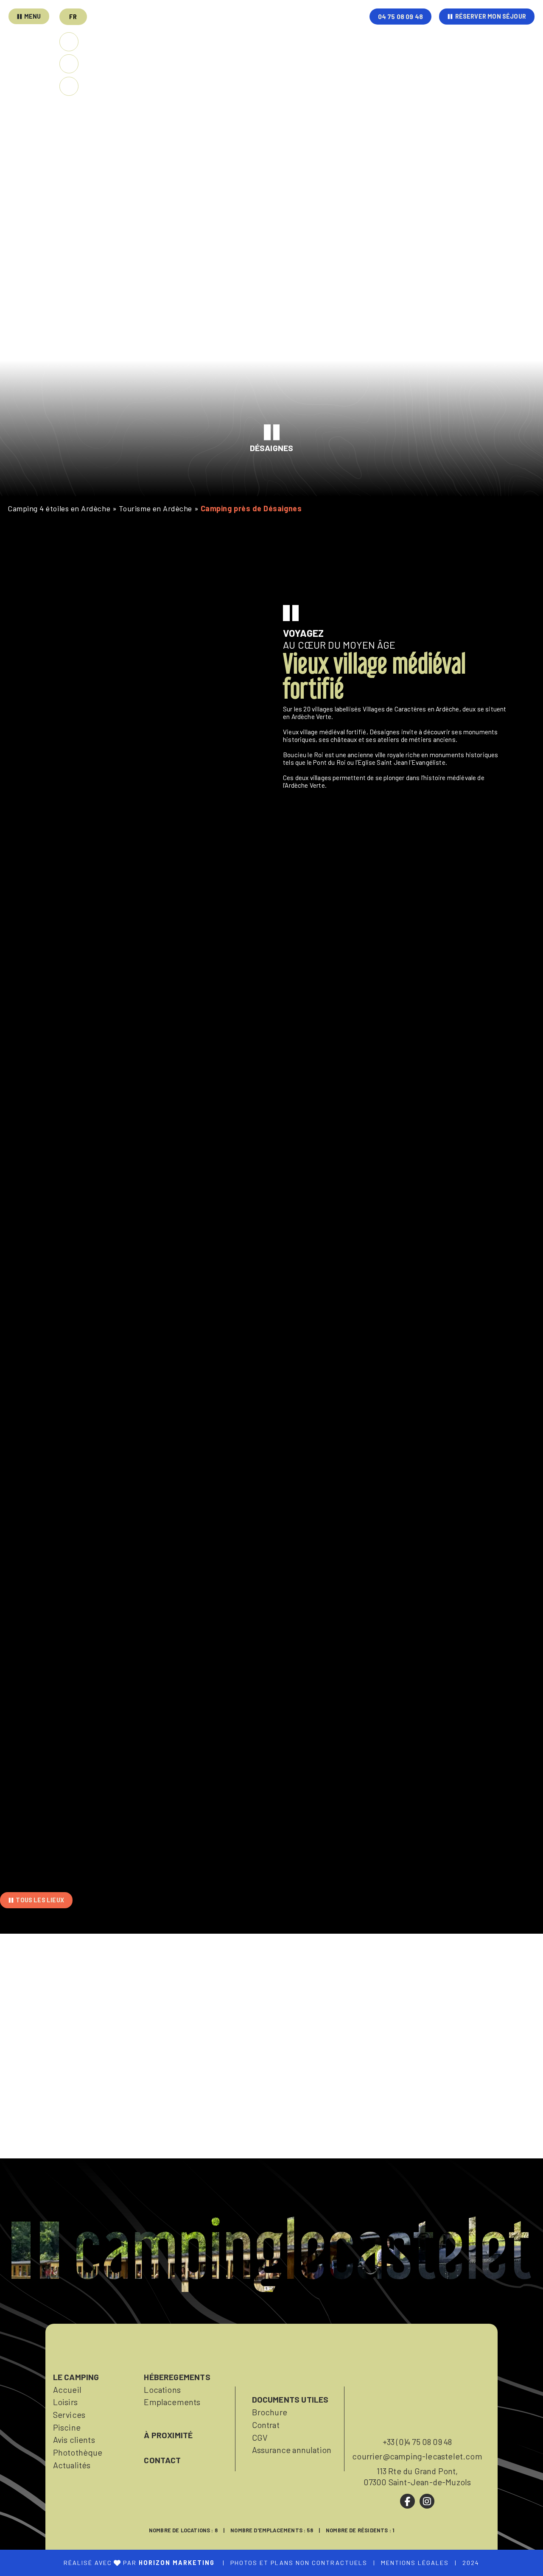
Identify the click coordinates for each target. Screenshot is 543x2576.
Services (69, 2414)
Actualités (72, 2465)
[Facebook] (407, 2501)
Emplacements (172, 2402)
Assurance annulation (292, 2450)
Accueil (67, 2389)
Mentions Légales (415, 2563)
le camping (76, 2377)
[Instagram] (427, 2501)
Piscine (67, 2427)
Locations (162, 2389)
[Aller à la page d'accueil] (310, 39)
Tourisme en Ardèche (155, 508)
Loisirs (65, 2402)
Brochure (270, 2412)
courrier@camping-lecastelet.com (417, 2456)
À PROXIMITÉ (168, 2435)
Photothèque (78, 2452)
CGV (260, 2437)
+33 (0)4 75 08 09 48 (417, 2442)
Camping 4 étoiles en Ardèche (59, 508)
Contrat (266, 2425)
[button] (73, 17)
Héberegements (177, 2377)
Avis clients (74, 2439)
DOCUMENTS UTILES (290, 2399)
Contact (162, 2460)
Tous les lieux (40, 1900)
